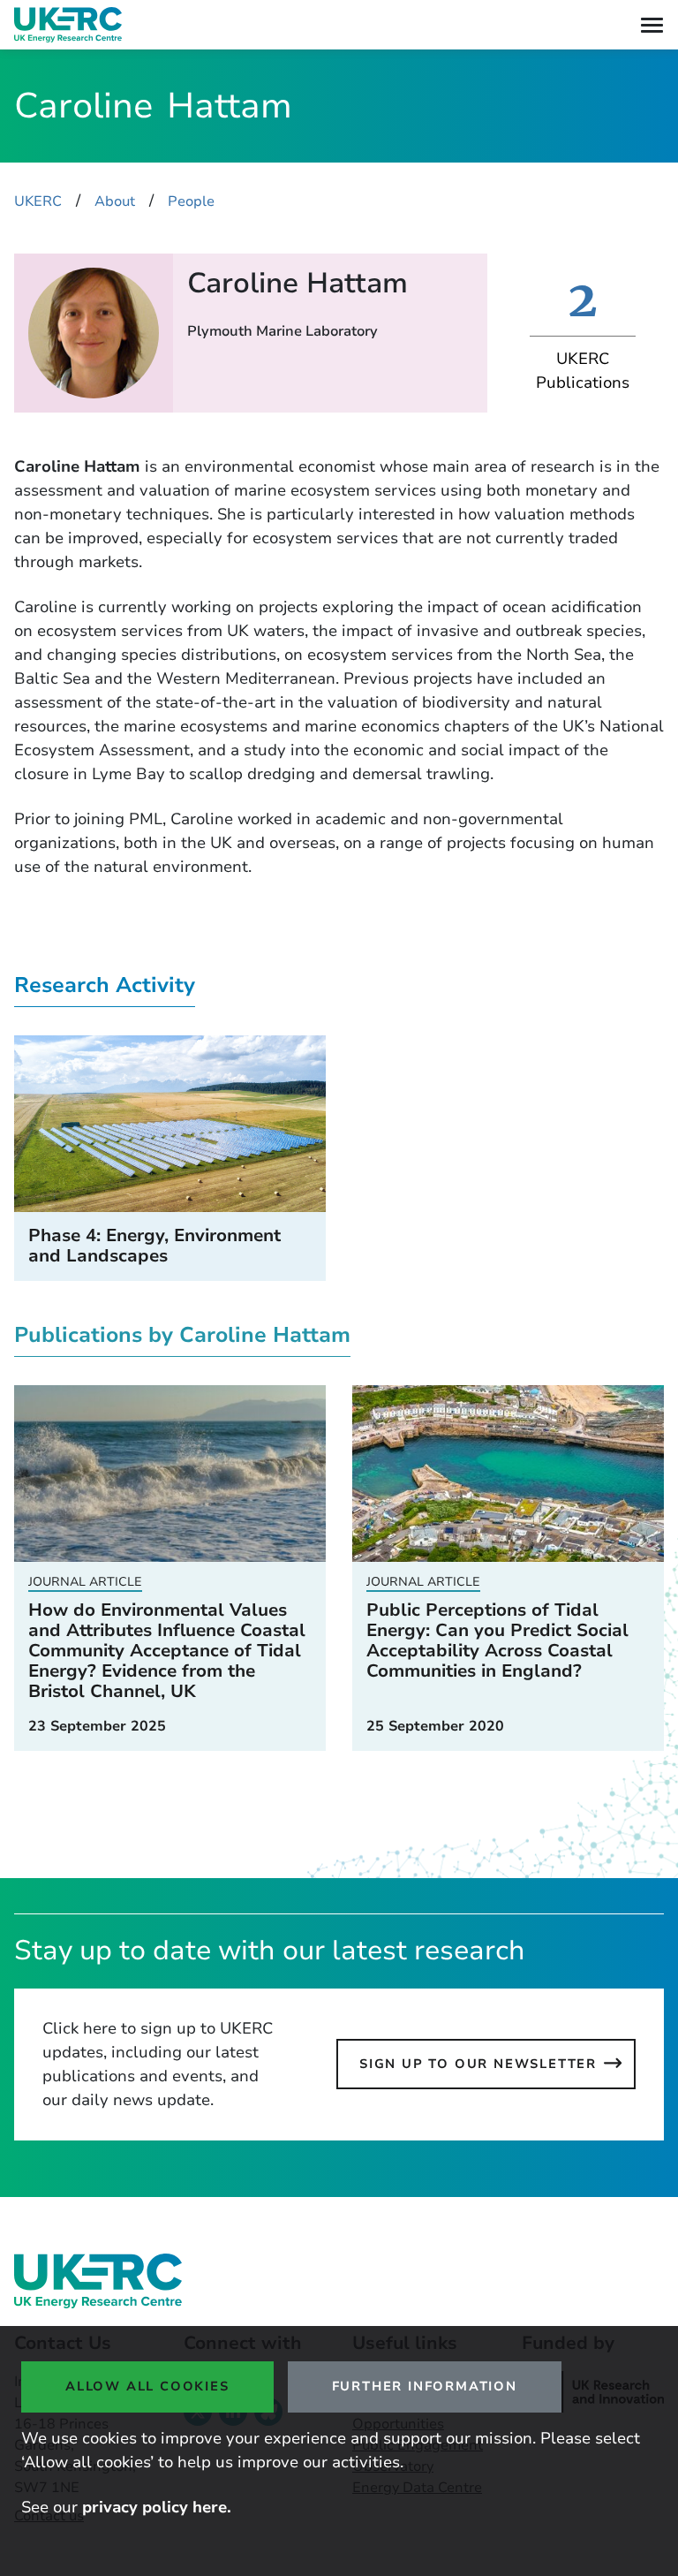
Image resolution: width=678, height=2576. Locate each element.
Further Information (425, 2386)
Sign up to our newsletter (478, 2064)
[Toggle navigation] (652, 25)
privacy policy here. (157, 2507)
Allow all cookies (147, 2386)
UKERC (38, 201)
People (191, 201)
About (115, 201)
